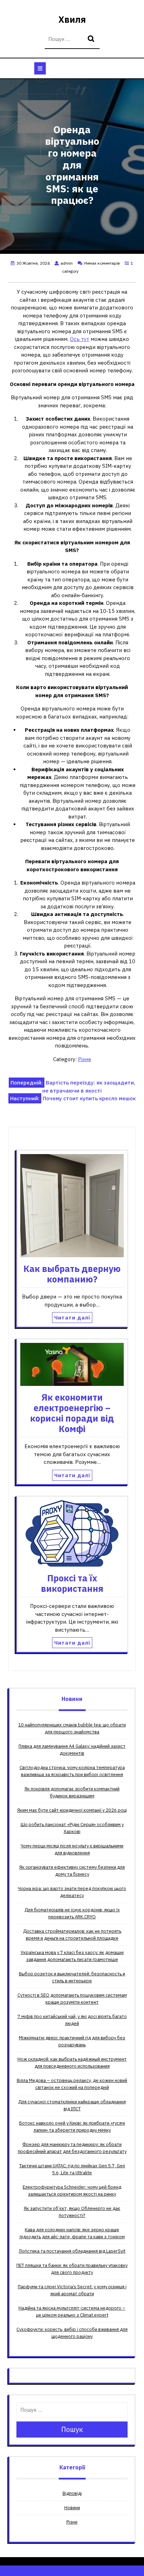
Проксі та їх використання (72, 1583)
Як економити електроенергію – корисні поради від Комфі (72, 1413)
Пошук (92, 39)
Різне (85, 1059)
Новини (72, 2508)
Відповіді (72, 2493)
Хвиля (72, 19)
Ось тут (80, 339)
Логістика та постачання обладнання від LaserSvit (72, 2251)
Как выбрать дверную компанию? (72, 1274)
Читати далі (72, 1318)
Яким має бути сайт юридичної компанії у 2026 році (72, 1810)
